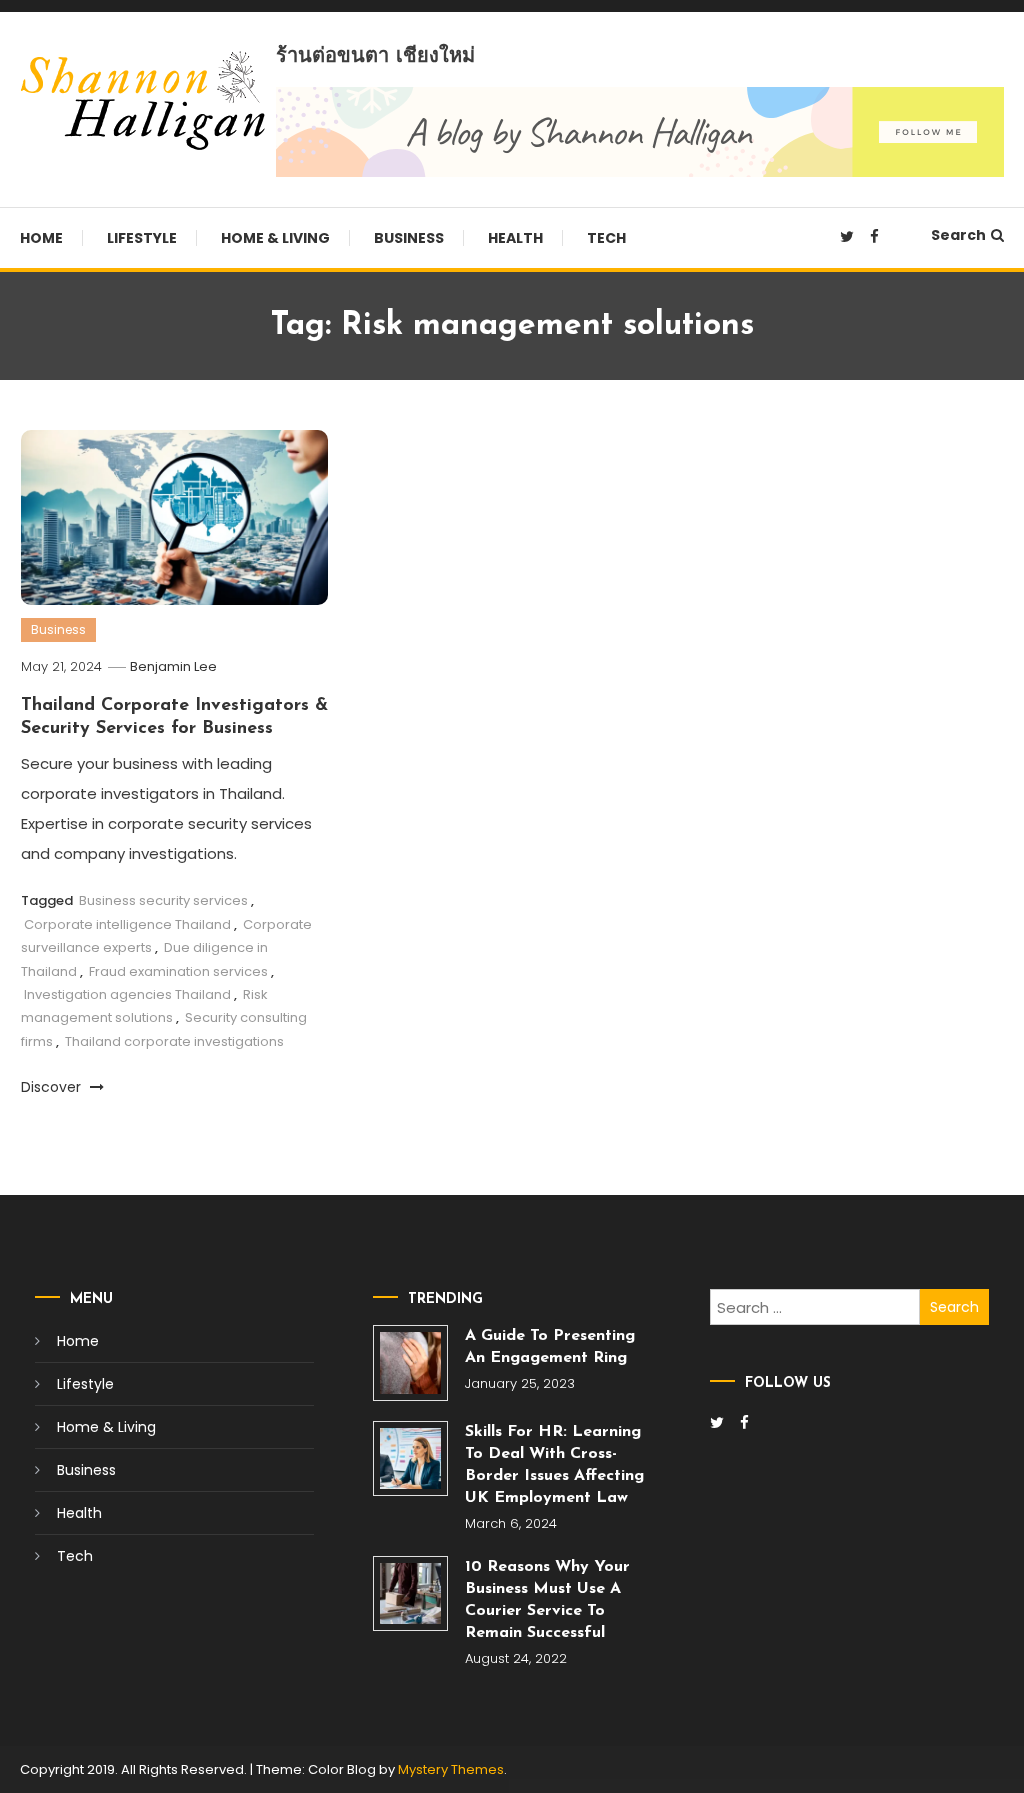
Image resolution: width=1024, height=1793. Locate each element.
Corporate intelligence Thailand (127, 924)
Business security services (163, 900)
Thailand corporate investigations (174, 1041)
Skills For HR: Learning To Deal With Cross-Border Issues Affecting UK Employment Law (554, 1465)
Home (41, 238)
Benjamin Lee (173, 666)
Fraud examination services (178, 971)
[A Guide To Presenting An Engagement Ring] (410, 1362)
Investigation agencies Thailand (127, 994)
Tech (606, 238)
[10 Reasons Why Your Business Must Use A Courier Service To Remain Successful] (410, 1593)
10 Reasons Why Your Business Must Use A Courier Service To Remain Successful (547, 1600)
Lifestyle (142, 238)
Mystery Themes (451, 1769)
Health (515, 238)
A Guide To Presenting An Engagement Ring (550, 1347)
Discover (53, 1087)
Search (958, 235)
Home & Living (275, 238)
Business (409, 238)
